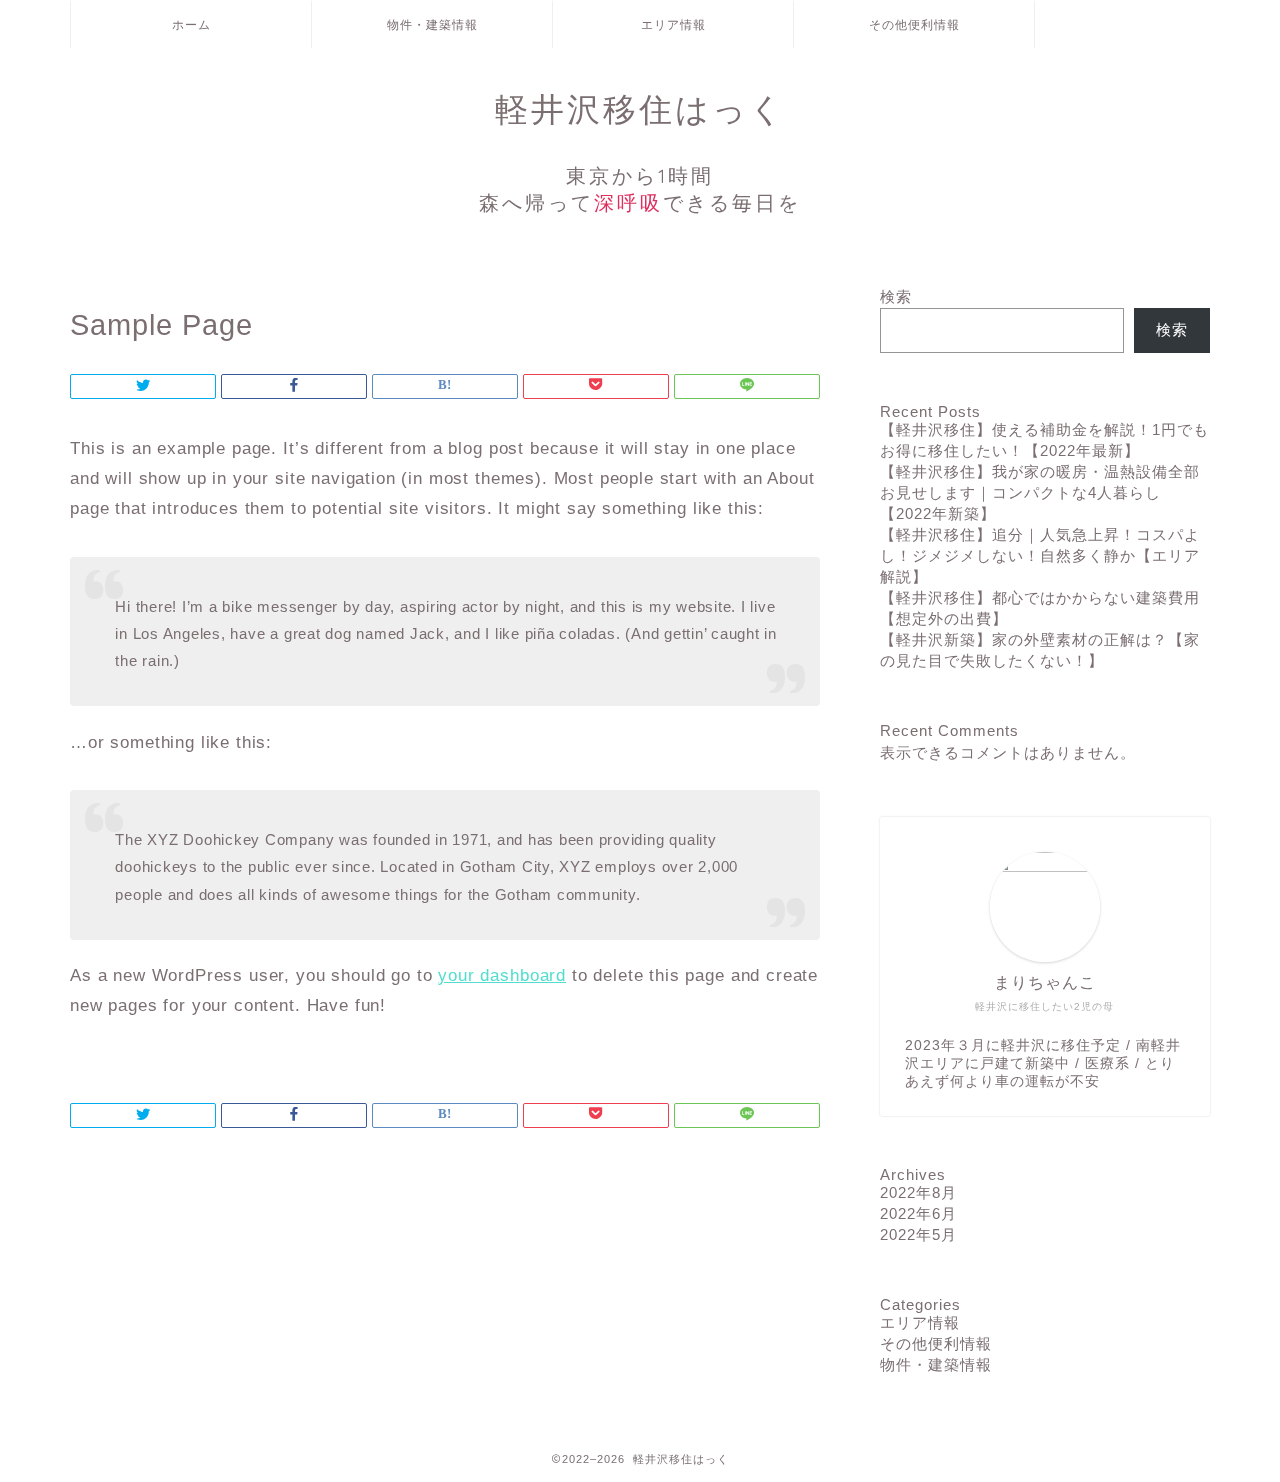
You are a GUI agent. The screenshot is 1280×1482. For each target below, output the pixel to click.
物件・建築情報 (432, 24)
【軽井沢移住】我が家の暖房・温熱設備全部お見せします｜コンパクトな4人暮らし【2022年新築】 (1040, 492)
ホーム (191, 24)
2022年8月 (918, 1192)
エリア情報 (673, 24)
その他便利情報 (914, 24)
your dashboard (502, 975)
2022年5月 (918, 1234)
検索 (896, 296)
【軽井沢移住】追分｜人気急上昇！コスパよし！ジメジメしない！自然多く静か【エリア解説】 (1040, 555)
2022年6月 (918, 1213)
